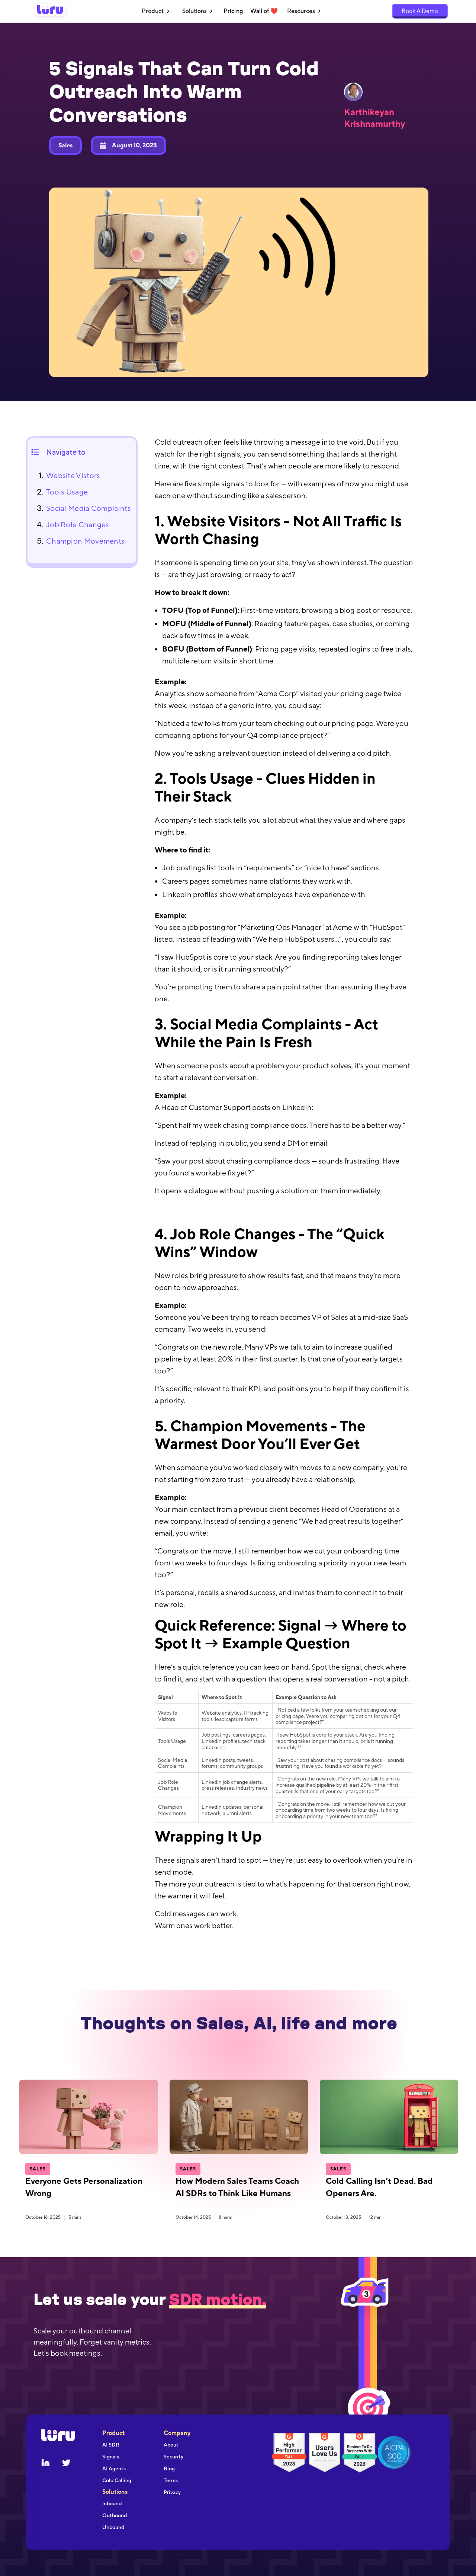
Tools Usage (67, 492)
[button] (156, 11)
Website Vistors (73, 475)
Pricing (233, 11)
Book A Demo (420, 11)
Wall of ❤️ (264, 11)
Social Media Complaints (89, 508)
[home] (50, 11)
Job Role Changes (78, 524)
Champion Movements (85, 541)
